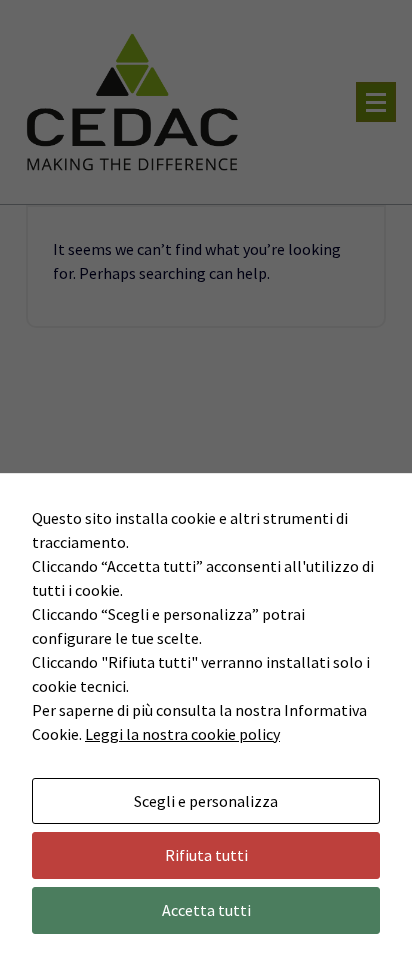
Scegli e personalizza (206, 801)
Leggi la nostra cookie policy (182, 734)
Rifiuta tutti (206, 855)
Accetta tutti (206, 910)
